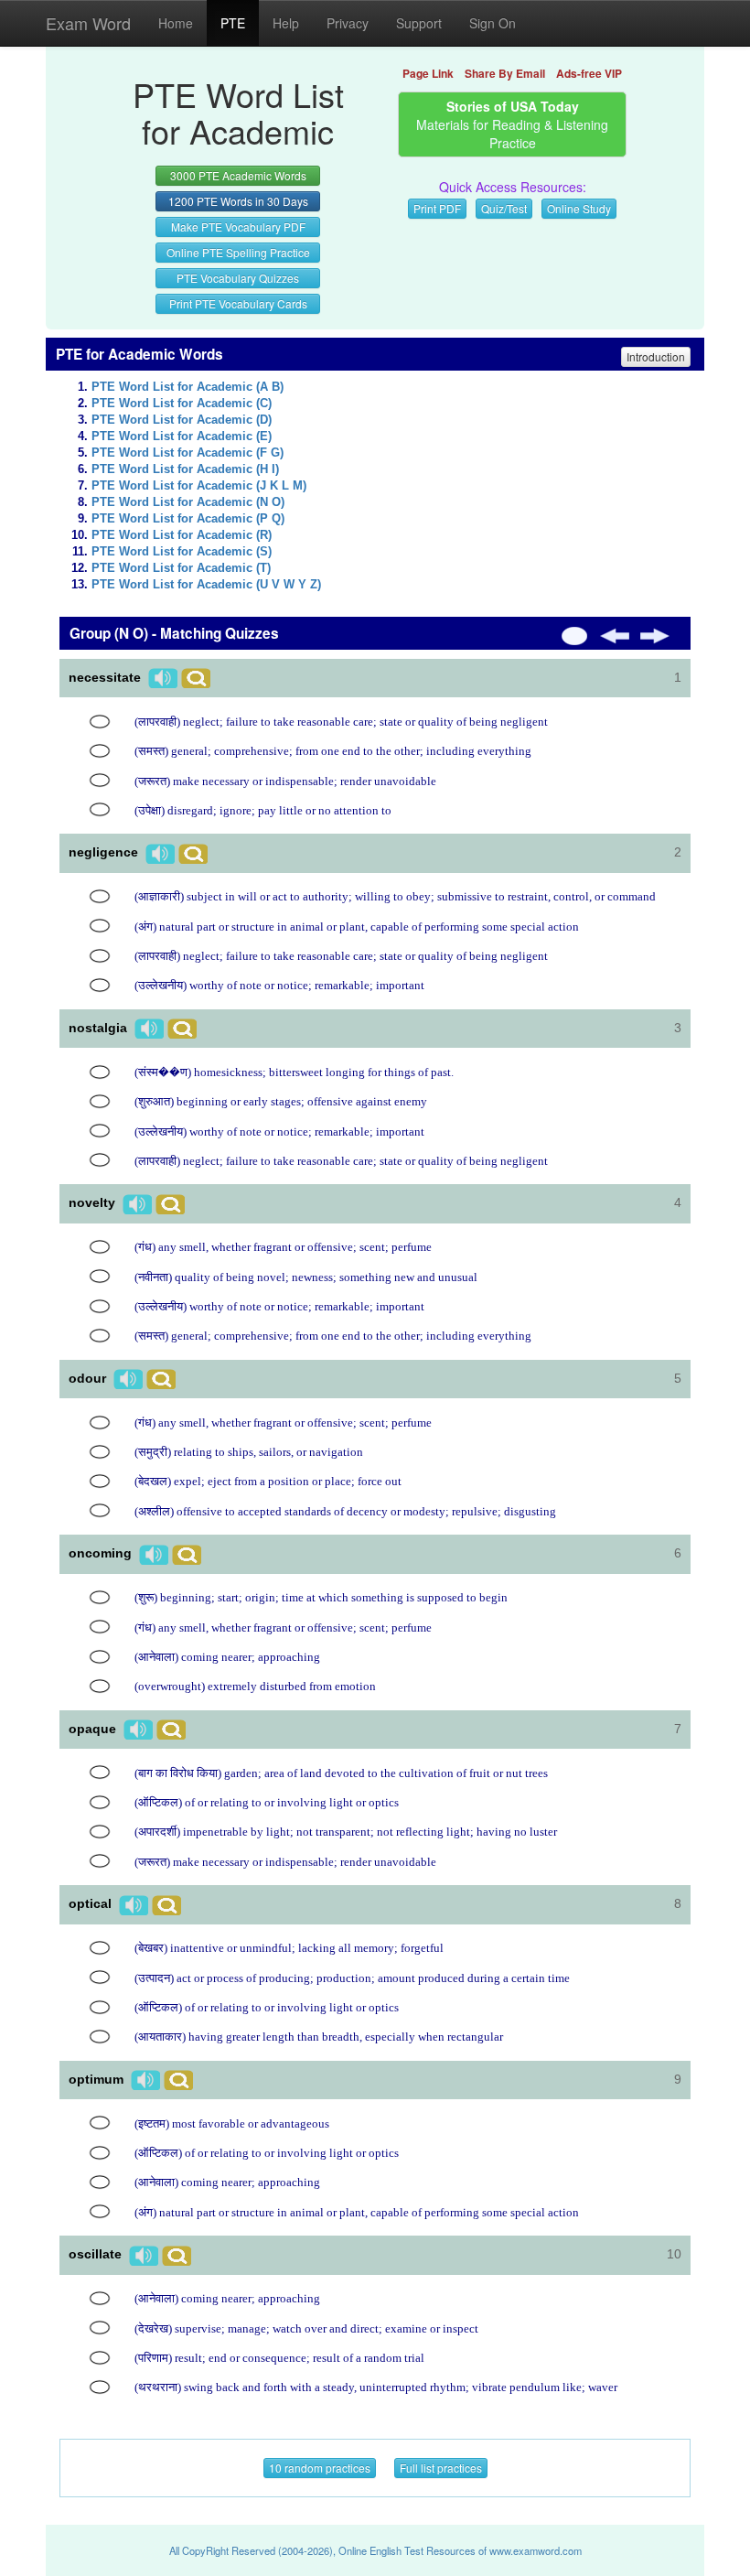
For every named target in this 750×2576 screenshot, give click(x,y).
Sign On (493, 23)
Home (176, 23)
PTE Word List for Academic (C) (182, 404)
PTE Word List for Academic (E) (182, 437)
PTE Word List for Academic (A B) (187, 387)
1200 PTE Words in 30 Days (238, 201)
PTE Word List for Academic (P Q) (188, 519)
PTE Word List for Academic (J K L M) (199, 486)
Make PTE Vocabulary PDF (238, 226)
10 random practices (320, 2468)
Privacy (348, 23)
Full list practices (441, 2468)
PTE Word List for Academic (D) (182, 420)
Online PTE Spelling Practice (238, 252)
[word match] (100, 722)
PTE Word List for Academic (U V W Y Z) (206, 585)
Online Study (579, 208)
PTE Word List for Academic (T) (181, 568)
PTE (233, 23)
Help (286, 23)
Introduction (656, 356)
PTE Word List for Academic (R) (182, 535)
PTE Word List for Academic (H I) (185, 469)
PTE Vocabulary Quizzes (238, 278)
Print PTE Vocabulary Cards (238, 303)
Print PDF (437, 208)
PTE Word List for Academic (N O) (188, 502)
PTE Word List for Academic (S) (182, 552)
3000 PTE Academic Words (238, 175)
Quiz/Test (504, 208)
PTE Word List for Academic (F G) (187, 453)
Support (419, 23)
